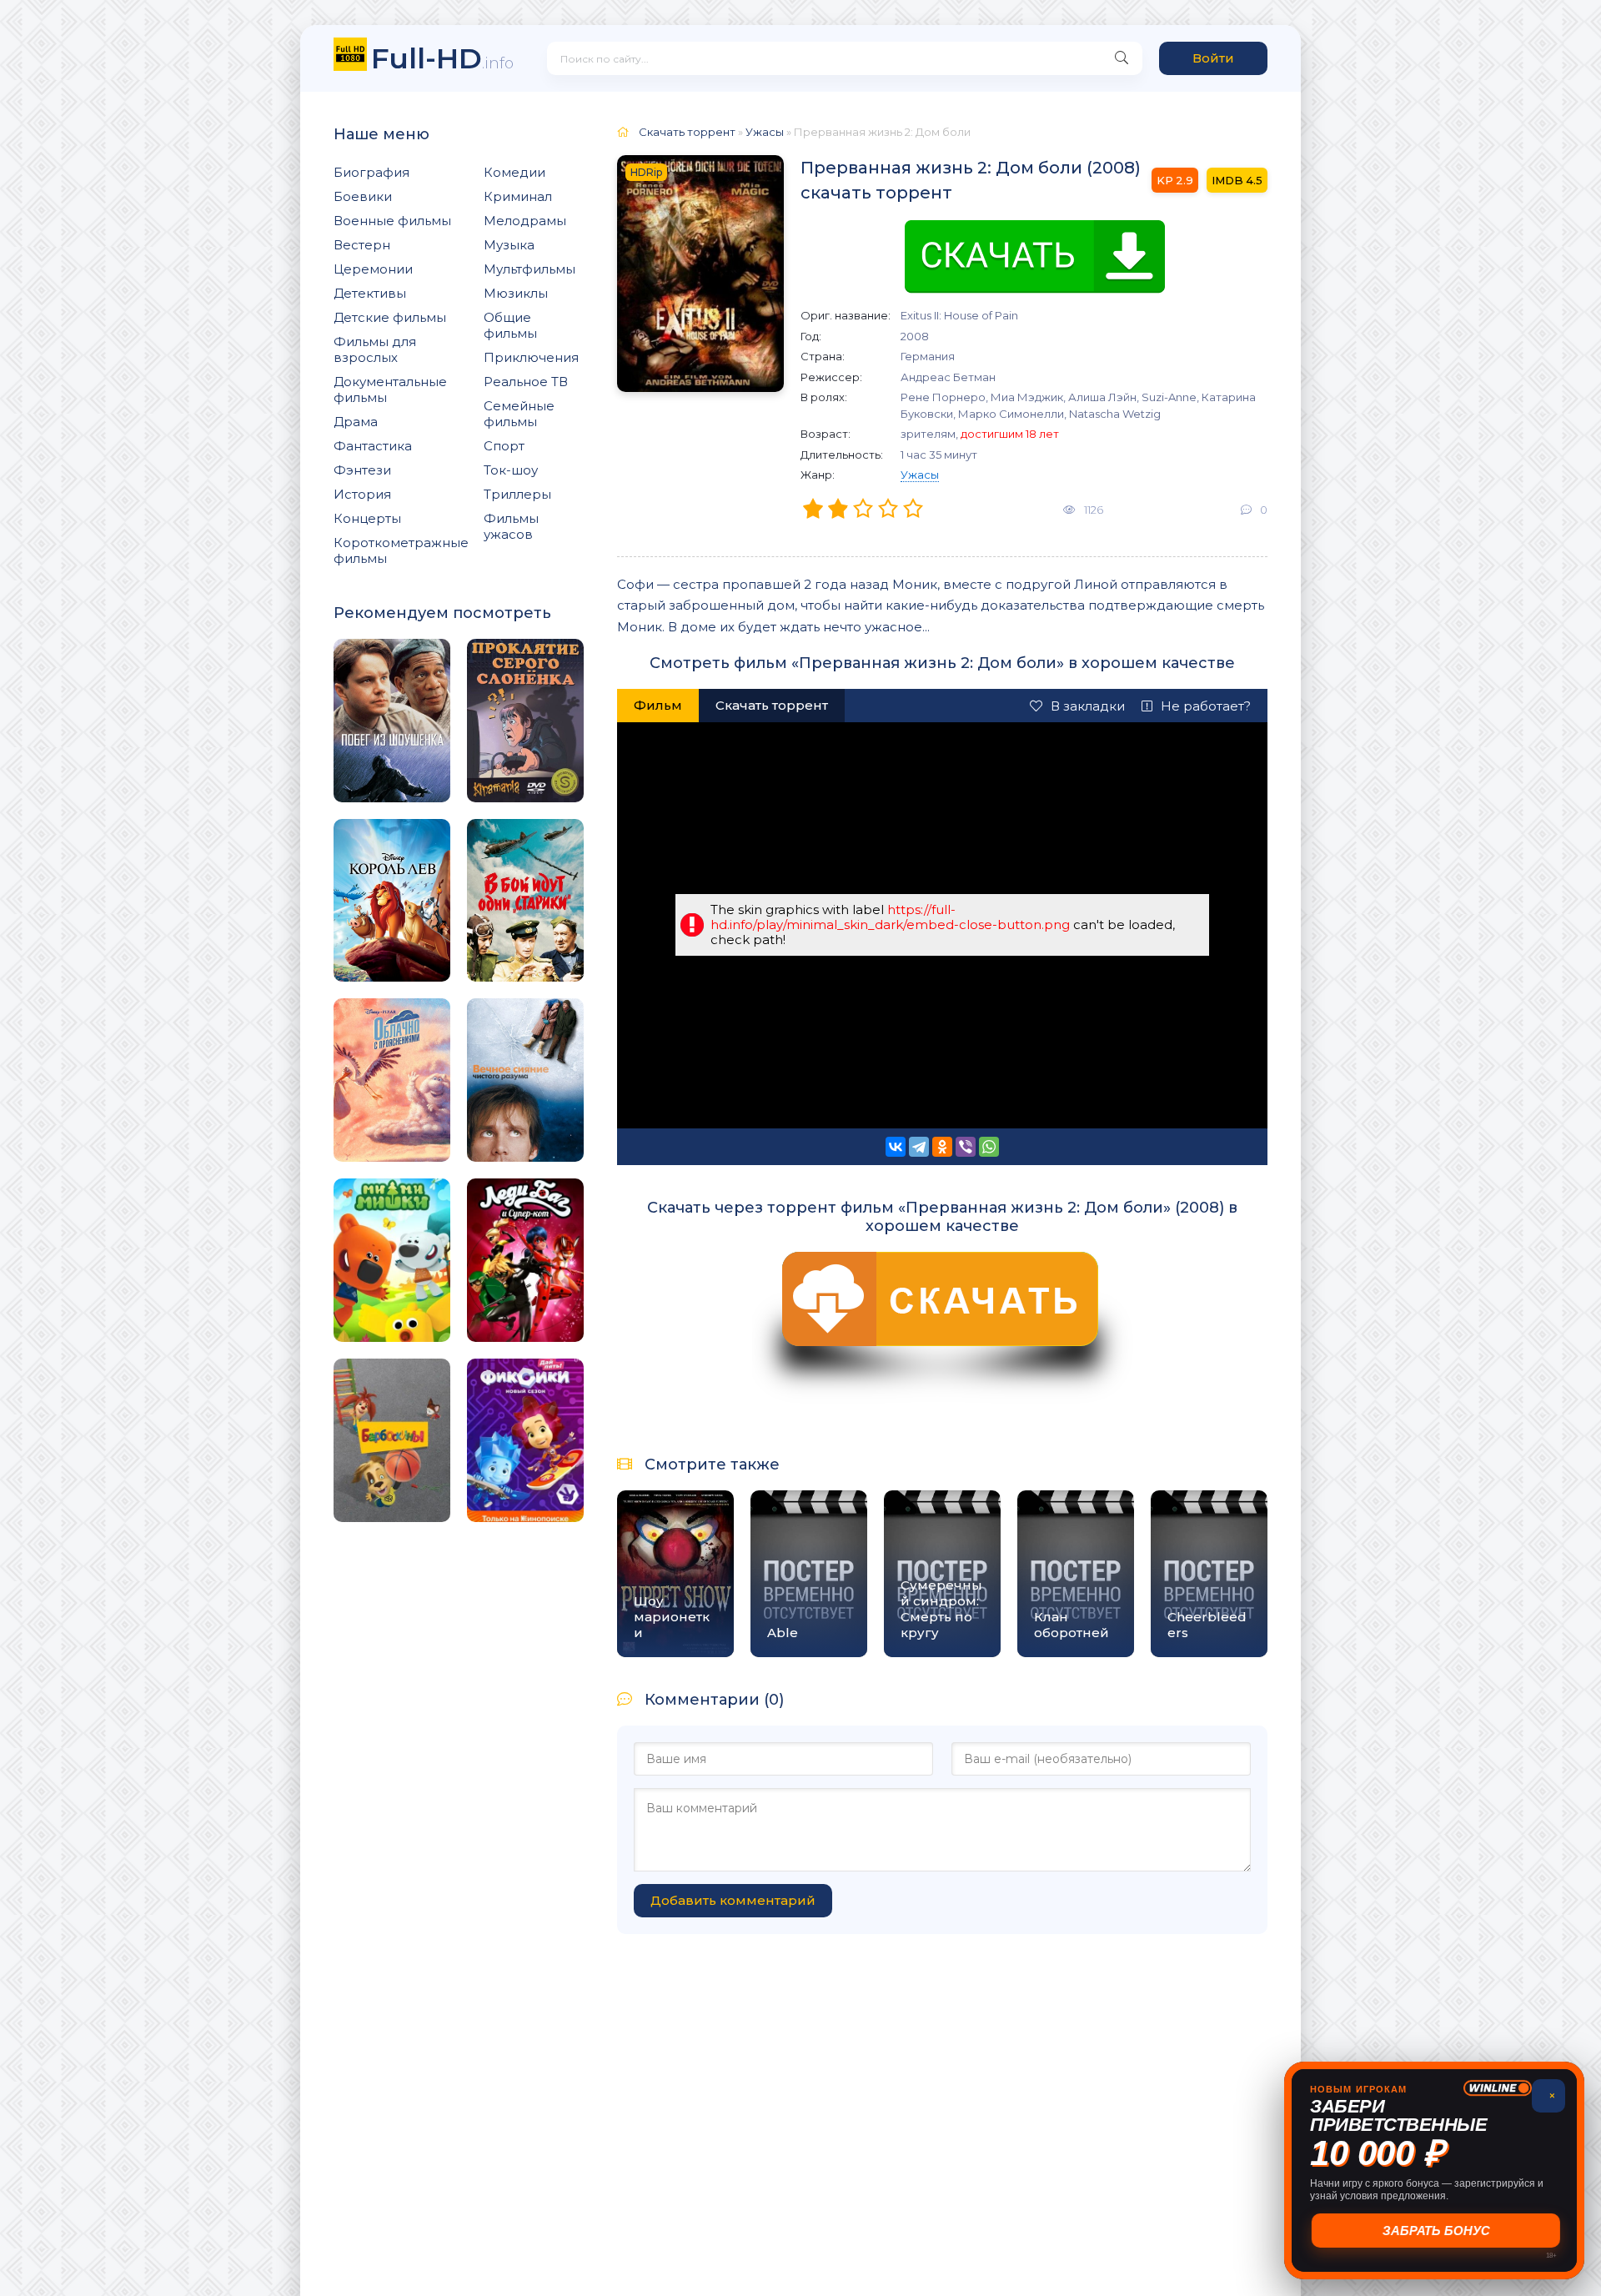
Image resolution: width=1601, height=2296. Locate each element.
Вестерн (362, 245)
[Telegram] (919, 1147)
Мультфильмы (529, 269)
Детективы (370, 293)
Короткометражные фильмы (401, 550)
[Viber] (966, 1147)
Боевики (363, 196)
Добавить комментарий (733, 1900)
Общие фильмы (510, 325)
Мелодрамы (525, 221)
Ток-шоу (511, 470)
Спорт (504, 446)
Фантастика (373, 446)
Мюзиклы (516, 293)
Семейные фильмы (519, 414)
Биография (371, 172)
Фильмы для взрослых (375, 349)
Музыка (509, 245)
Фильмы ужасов (511, 526)
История (362, 494)
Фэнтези (362, 470)
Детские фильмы (390, 317)
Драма (356, 422)
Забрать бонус (1435, 2231)
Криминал (518, 196)
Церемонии (373, 269)
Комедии (514, 172)
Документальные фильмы (390, 389)
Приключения (531, 357)
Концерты (367, 518)
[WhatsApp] (989, 1147)
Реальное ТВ (526, 382)
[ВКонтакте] (896, 1147)
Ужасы (920, 475)
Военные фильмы (392, 221)
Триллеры (517, 494)
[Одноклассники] (942, 1147)
